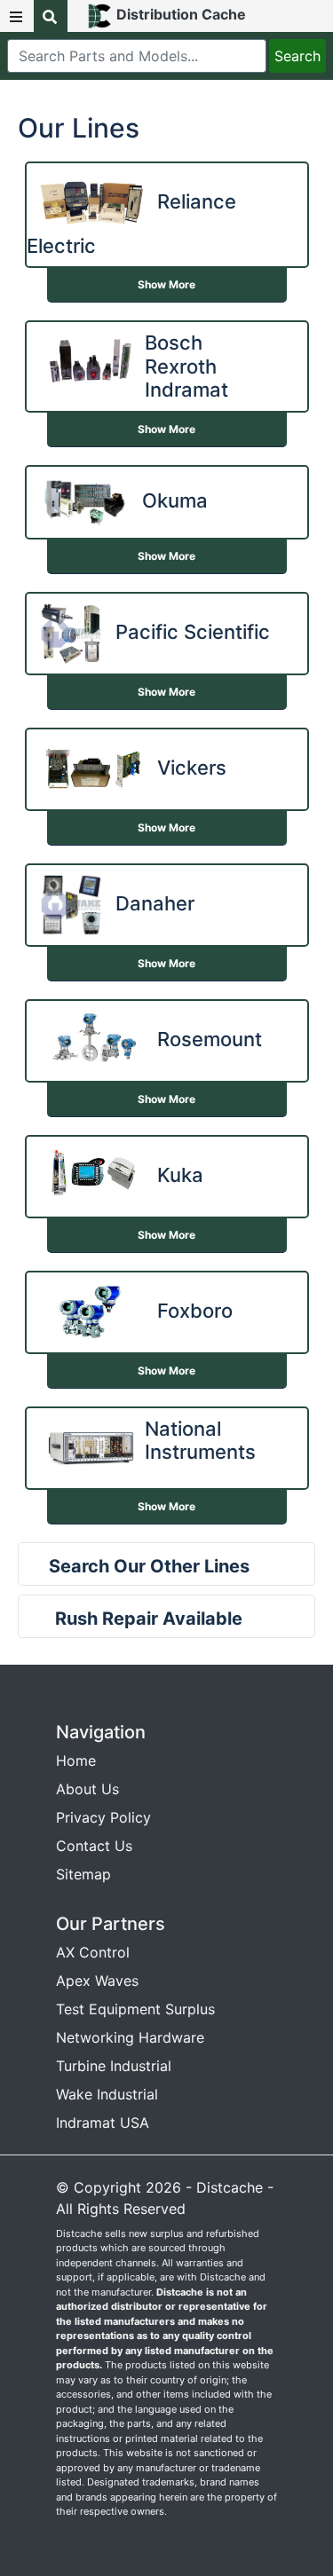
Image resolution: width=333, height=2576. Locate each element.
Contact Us (94, 1846)
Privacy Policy (103, 1817)
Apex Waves (97, 1981)
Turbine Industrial (114, 2066)
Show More (166, 284)
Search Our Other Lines (149, 1566)
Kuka (180, 1175)
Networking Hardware (130, 2037)
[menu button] (17, 16)
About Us (87, 1789)
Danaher (155, 903)
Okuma (175, 500)
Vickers (192, 768)
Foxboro (195, 1311)
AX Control (93, 1952)
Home (76, 1761)
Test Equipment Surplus (135, 2009)
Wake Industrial (107, 2094)
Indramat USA (103, 2123)
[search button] (51, 16)
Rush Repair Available (149, 1619)
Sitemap (83, 1874)
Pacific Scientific (193, 632)
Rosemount (210, 1039)
